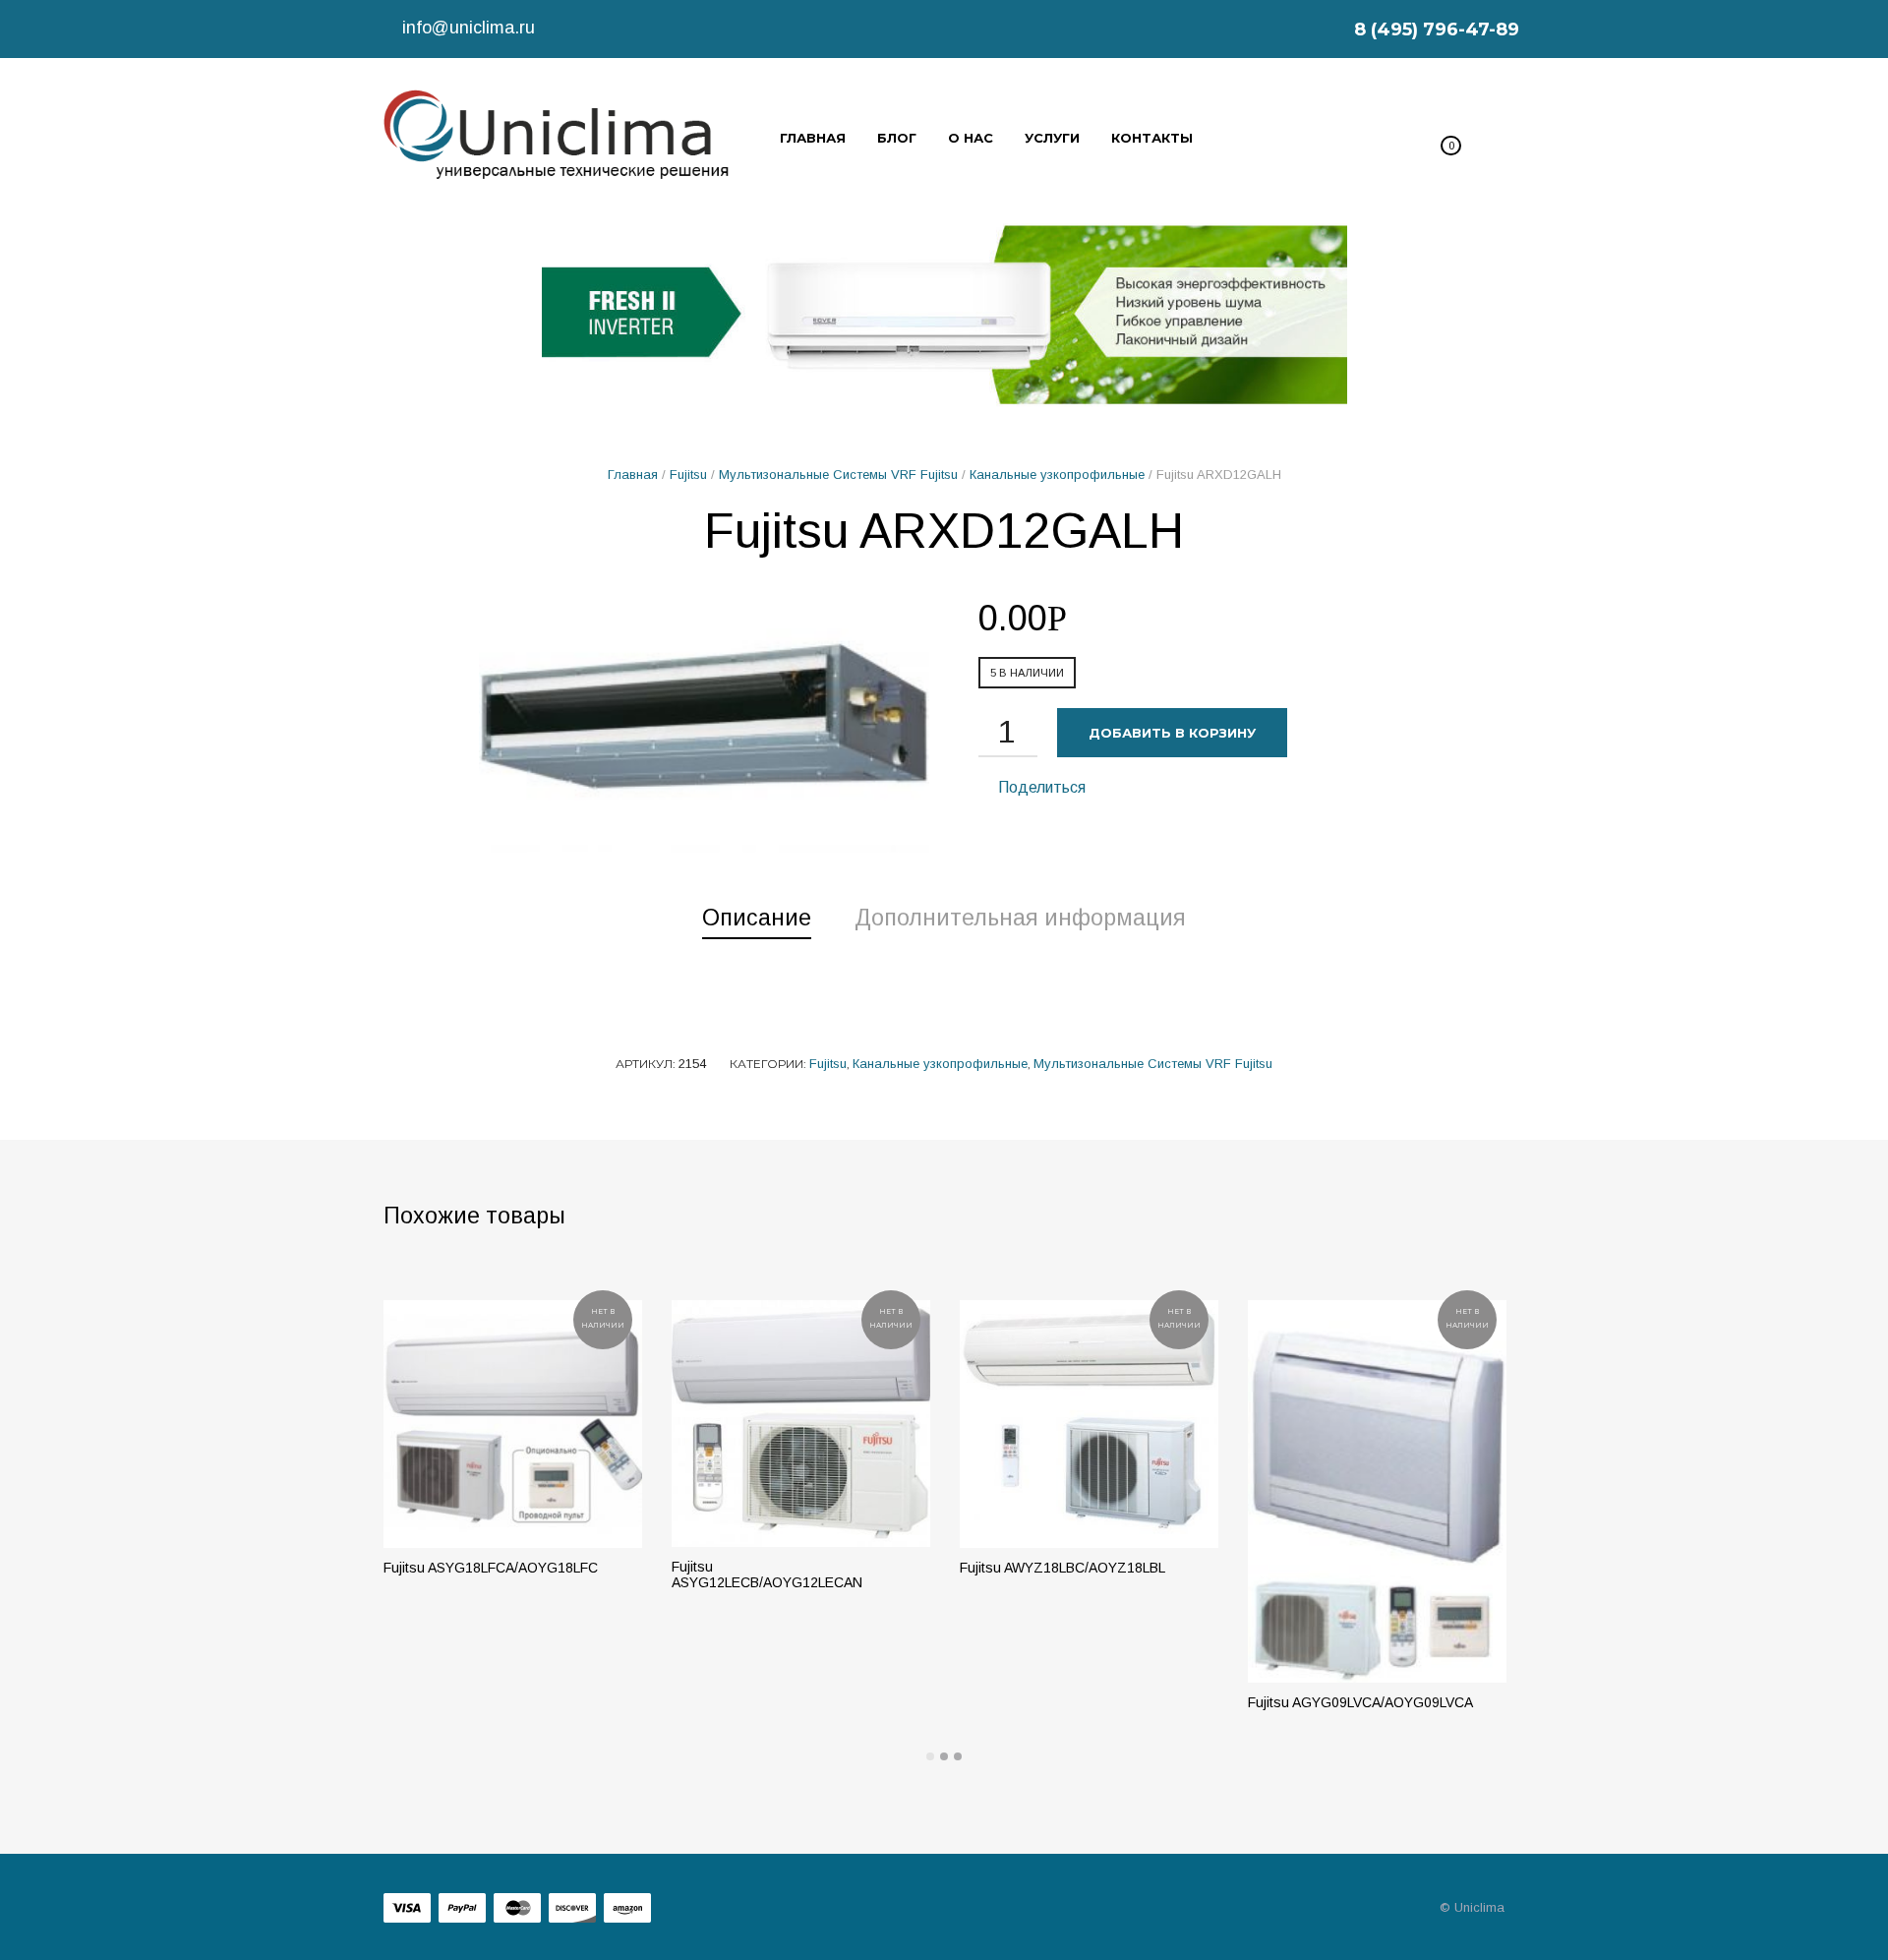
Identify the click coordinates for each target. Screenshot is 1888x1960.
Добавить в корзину (1172, 733)
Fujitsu (688, 475)
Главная (633, 475)
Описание (757, 918)
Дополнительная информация (1020, 918)
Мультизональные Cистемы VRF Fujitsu (838, 475)
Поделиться (1040, 787)
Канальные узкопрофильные (1057, 475)
